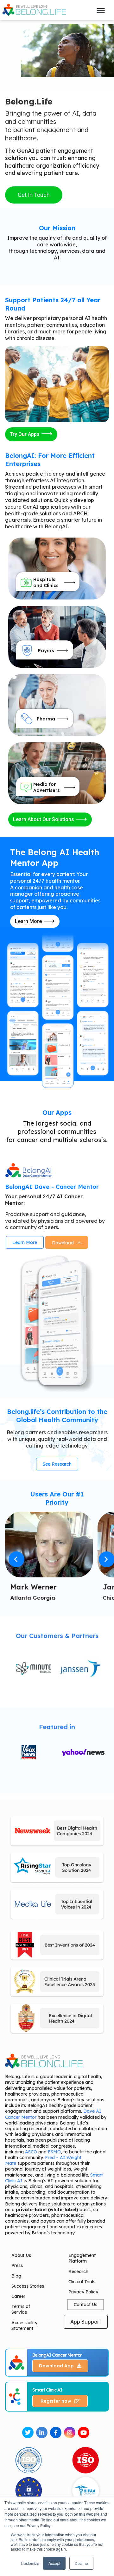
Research (78, 2272)
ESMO (54, 2152)
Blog (16, 2276)
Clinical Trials (82, 2282)
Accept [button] (54, 2563)
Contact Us (85, 2305)
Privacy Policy (83, 2292)
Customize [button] (30, 2563)
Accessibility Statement (24, 2325)
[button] (16, 1559)
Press (17, 2265)
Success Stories (28, 2286)
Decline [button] (81, 2563)
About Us (21, 2255)
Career (18, 2296)
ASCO (31, 2152)
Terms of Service (21, 2309)
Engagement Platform (82, 2258)
